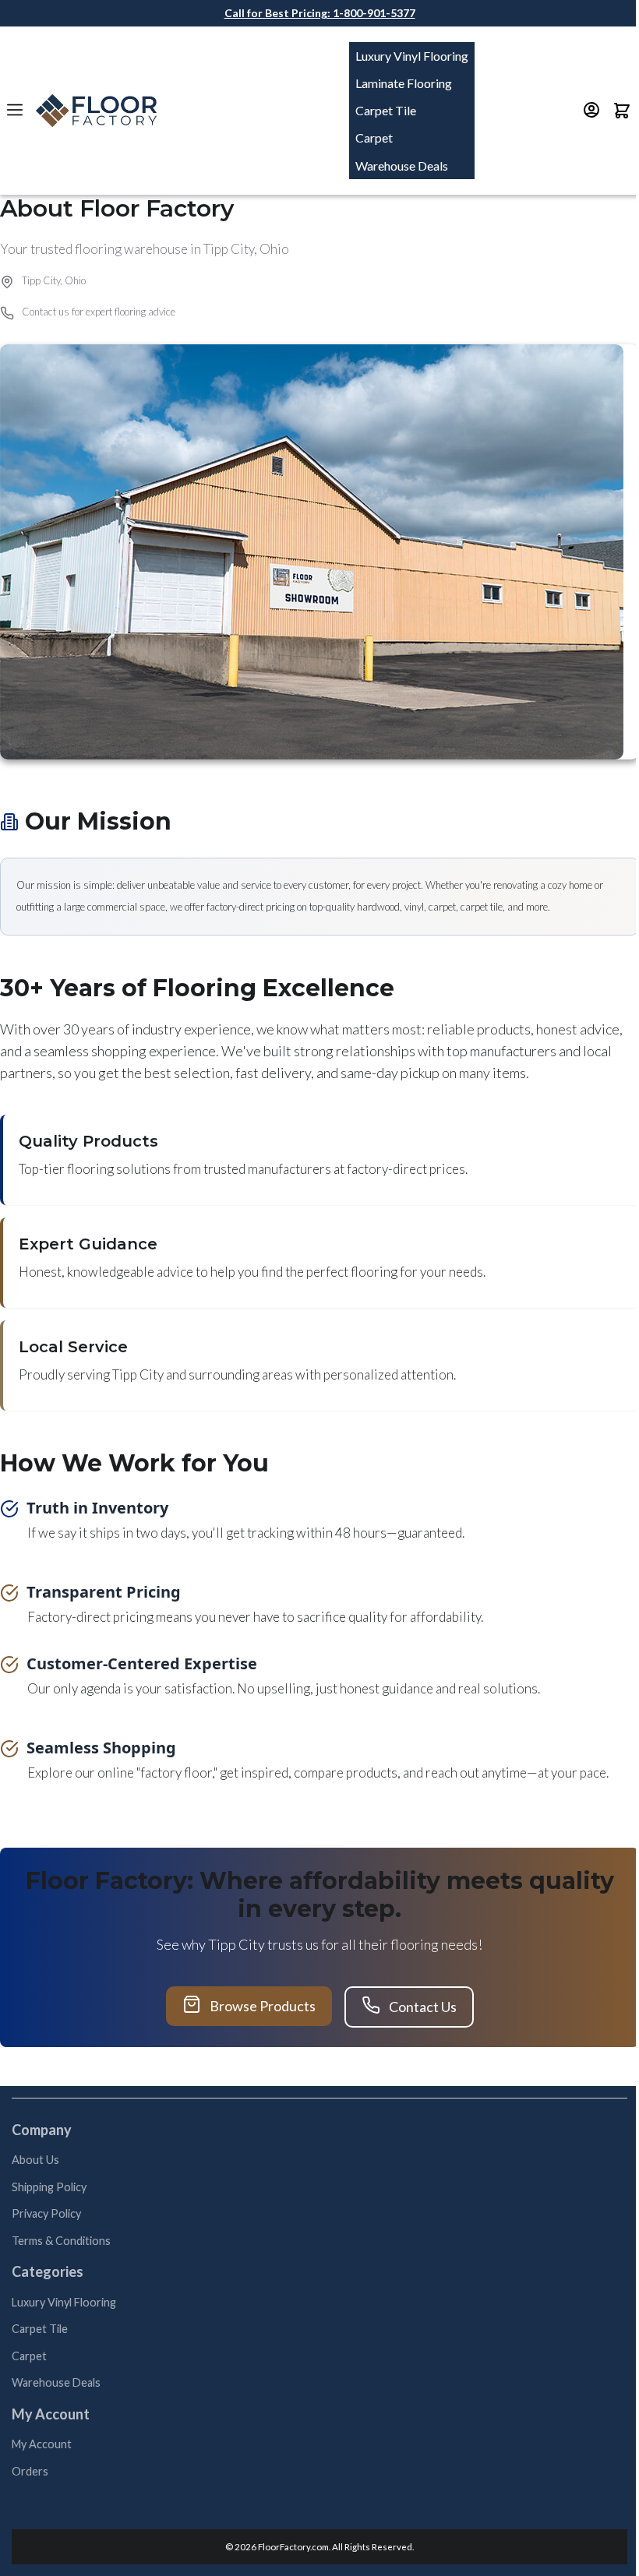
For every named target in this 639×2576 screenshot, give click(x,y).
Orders (30, 2471)
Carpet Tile (386, 110)
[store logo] (96, 111)
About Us (35, 2160)
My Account (42, 2444)
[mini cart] (622, 111)
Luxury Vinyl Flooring (412, 56)
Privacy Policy (46, 2213)
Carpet (374, 137)
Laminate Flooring (404, 83)
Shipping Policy (49, 2187)
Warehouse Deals (402, 166)
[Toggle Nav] (16, 110)
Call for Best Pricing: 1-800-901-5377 (320, 13)
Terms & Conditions (61, 2241)
